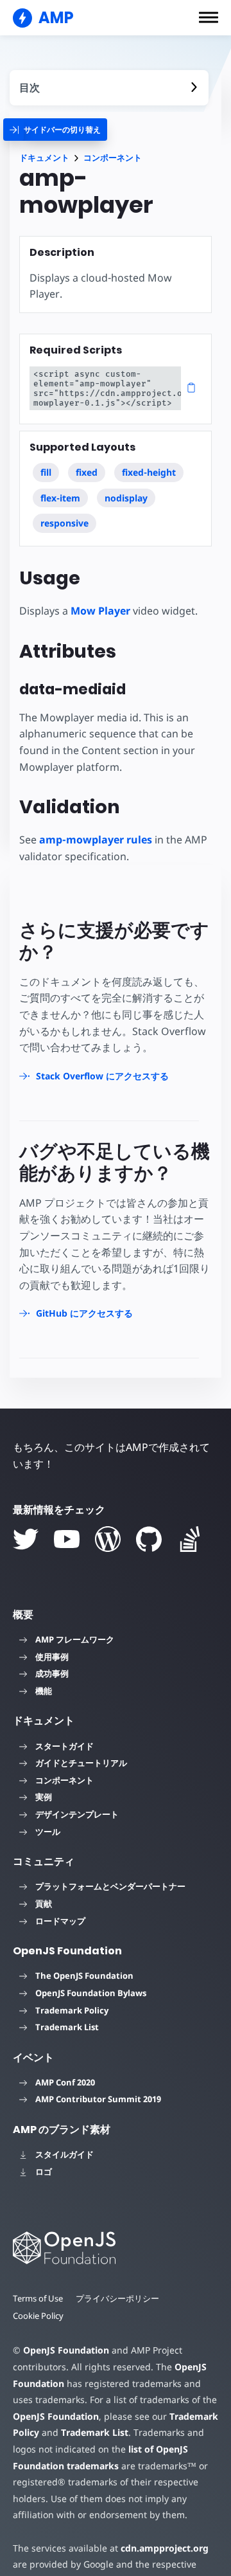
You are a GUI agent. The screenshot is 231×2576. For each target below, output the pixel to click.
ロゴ (44, 2172)
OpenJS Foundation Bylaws (91, 1993)
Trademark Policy (72, 2010)
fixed (87, 472)
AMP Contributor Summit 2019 (98, 2099)
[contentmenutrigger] (109, 88)
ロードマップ (60, 1921)
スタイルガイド (64, 2154)
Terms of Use (38, 2298)
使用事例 (52, 1657)
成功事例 (52, 1673)
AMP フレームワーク (75, 1639)
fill (46, 472)
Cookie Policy (38, 2316)
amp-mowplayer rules (96, 840)
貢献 (44, 1904)
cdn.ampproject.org (165, 2548)
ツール (48, 1832)
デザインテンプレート (77, 1814)
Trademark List (67, 2027)
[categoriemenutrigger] (55, 130)
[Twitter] (26, 1539)
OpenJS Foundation (66, 2350)
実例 (44, 1797)
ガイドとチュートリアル (81, 1763)
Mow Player (100, 611)
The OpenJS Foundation (84, 1976)
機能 (44, 1691)
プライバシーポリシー (117, 2298)
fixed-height (149, 472)
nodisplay (126, 498)
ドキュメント (44, 158)
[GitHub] (149, 1539)
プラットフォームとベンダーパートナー (110, 1886)
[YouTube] (67, 1539)
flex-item (60, 498)
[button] (209, 17)
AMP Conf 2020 (65, 2082)
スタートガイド (64, 1746)
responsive (64, 523)
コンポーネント (113, 158)
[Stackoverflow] (190, 1539)
